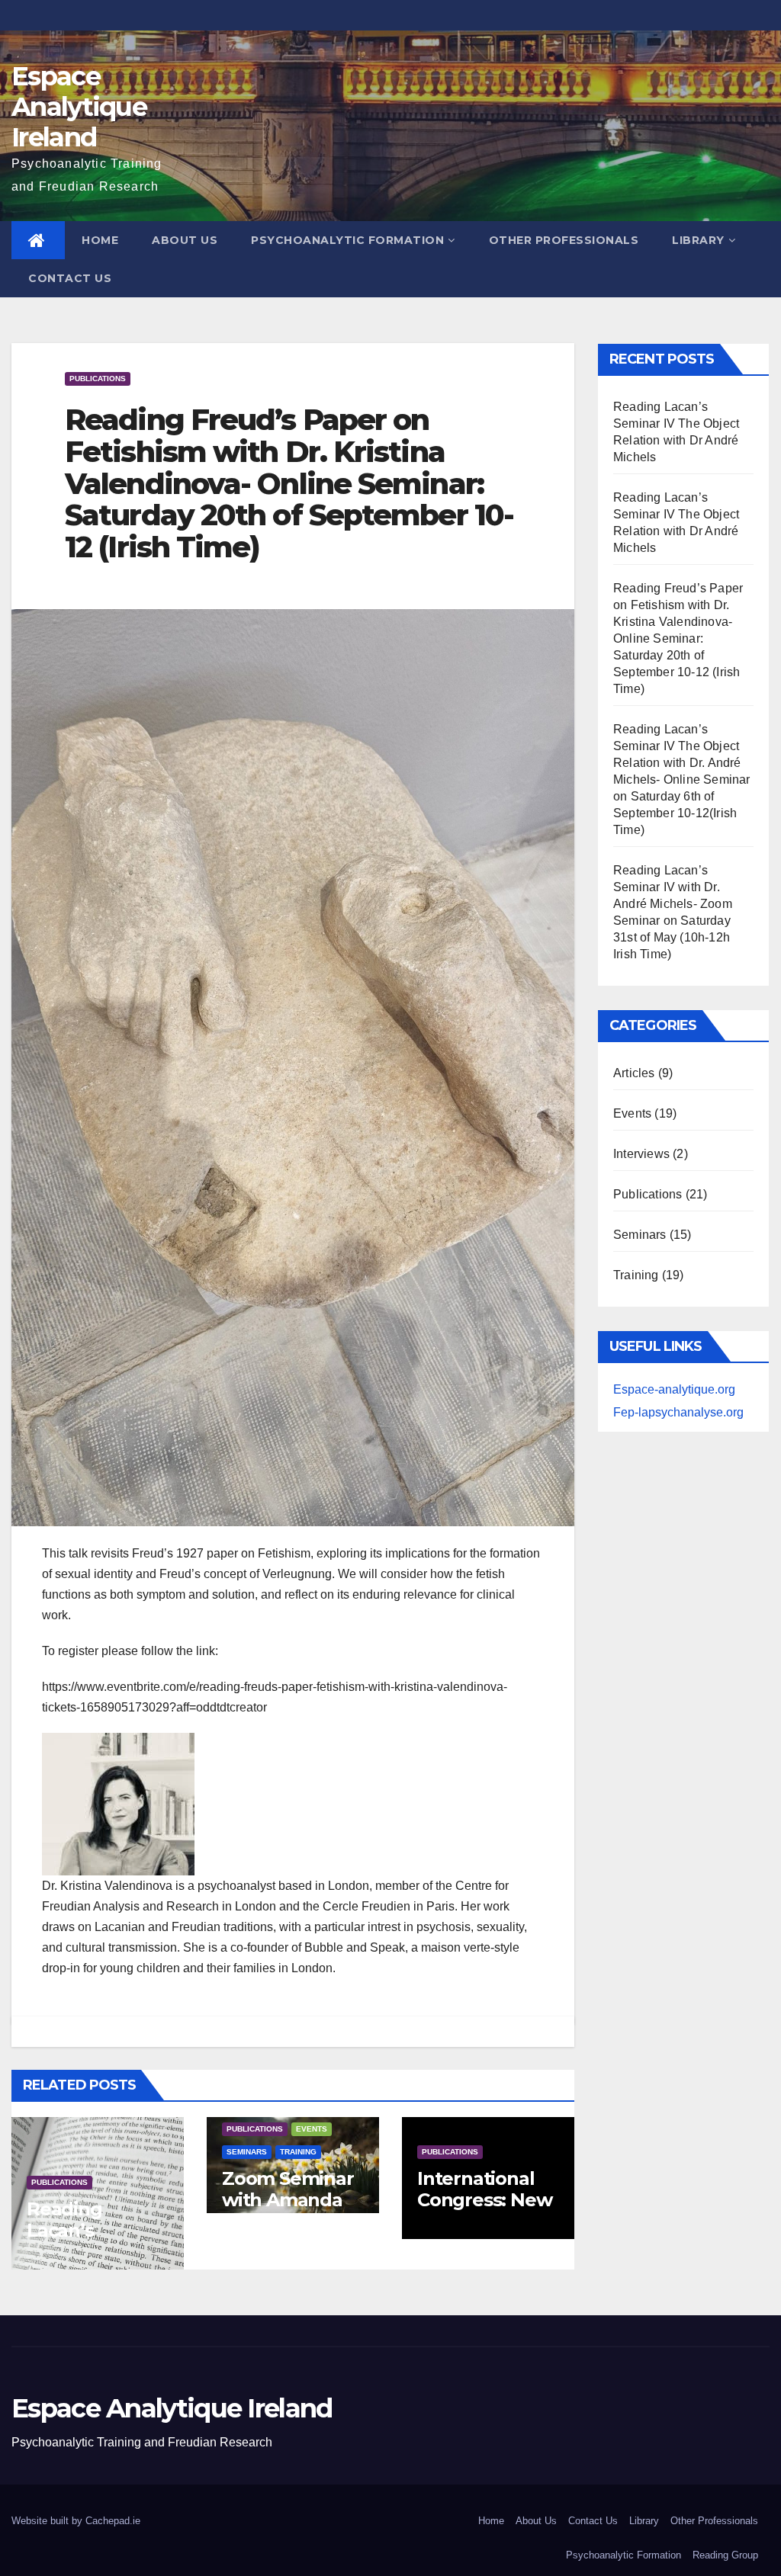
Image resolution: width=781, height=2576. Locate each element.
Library (698, 240)
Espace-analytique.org (674, 1389)
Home (100, 240)
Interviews (641, 1154)
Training (298, 2152)
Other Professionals (564, 240)
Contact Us (70, 278)
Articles (634, 1073)
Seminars (247, 2152)
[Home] (38, 240)
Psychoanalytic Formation (347, 240)
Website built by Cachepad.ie (76, 2521)
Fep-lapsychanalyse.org (678, 1412)
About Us (185, 240)
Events (312, 2129)
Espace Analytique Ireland (79, 107)
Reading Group (725, 2555)
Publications (98, 379)
